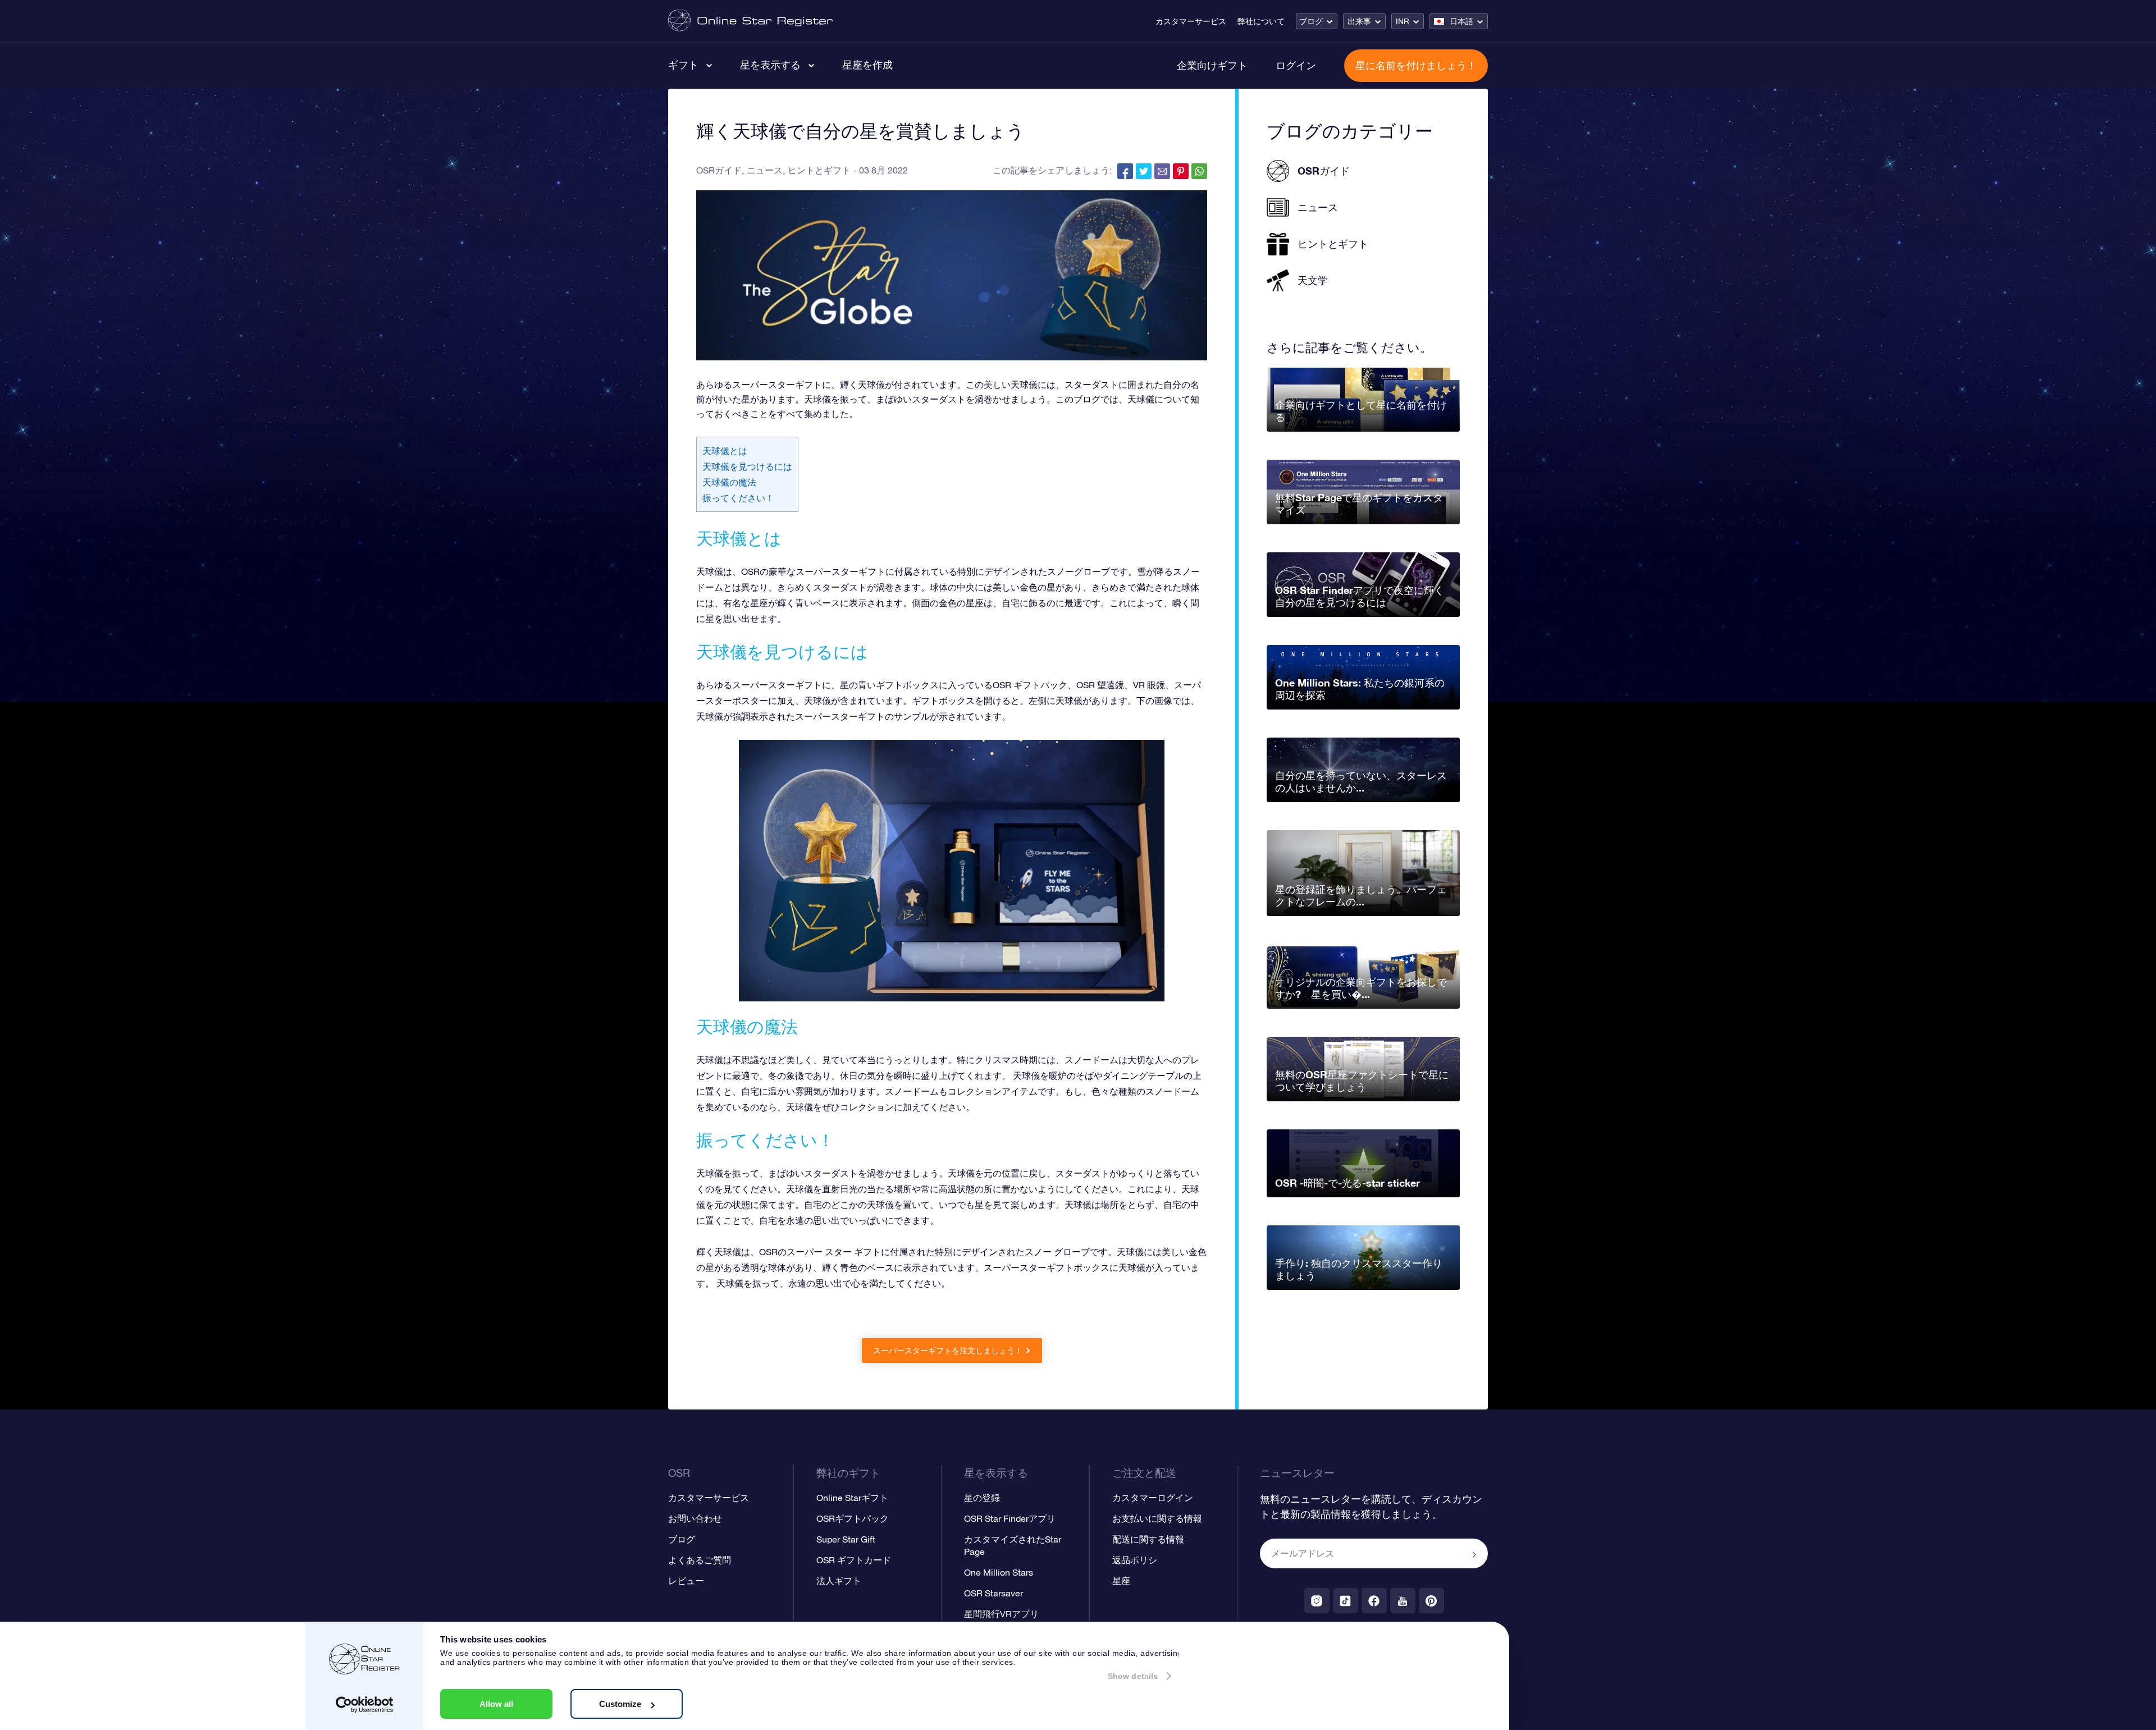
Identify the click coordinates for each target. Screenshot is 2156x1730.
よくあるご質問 (700, 1560)
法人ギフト (839, 1581)
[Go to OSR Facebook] (1374, 1601)
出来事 (1359, 21)
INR (1403, 21)
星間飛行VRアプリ (1001, 1614)
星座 (1121, 1581)
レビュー (686, 1581)
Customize (620, 1704)
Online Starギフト (852, 1498)
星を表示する (770, 65)
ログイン (1296, 65)
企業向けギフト (1212, 65)
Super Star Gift (846, 1539)
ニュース (765, 170)
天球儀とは (725, 451)
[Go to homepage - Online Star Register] (750, 21)
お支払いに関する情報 (1157, 1518)
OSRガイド (719, 170)
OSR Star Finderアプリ (1010, 1518)
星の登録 (982, 1498)
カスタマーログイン (1153, 1498)
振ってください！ (738, 498)
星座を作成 (867, 65)
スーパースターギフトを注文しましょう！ (948, 1351)
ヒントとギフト (819, 170)
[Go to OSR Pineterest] (1431, 1601)
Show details (1133, 1676)
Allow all (496, 1704)
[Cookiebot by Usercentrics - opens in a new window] (365, 1705)
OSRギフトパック (853, 1518)
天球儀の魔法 (729, 482)
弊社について (1261, 21)
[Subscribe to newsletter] (1474, 1554)
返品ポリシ (1135, 1560)
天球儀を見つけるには (747, 466)
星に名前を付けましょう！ (1416, 65)
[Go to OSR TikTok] (1346, 1601)
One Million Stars (999, 1572)
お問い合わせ (695, 1518)
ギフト (683, 65)
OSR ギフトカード (854, 1560)
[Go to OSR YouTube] (1403, 1601)
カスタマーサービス (1191, 21)
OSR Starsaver (994, 1593)
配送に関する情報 (1148, 1539)
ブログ (1311, 21)
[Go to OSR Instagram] (1317, 1601)
